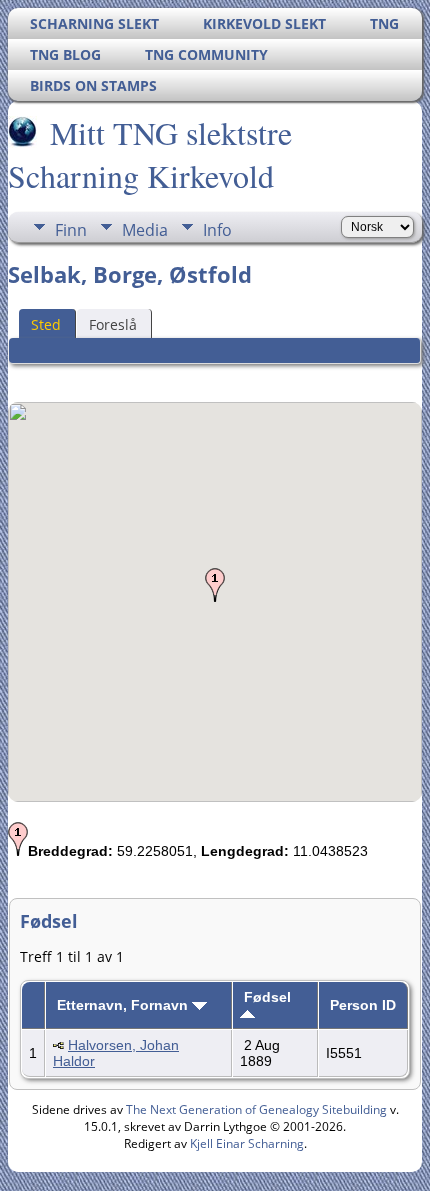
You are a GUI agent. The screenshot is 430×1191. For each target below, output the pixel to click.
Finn (71, 230)
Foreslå (113, 324)
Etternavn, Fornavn (124, 1005)
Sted (46, 324)
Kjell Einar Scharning (247, 1143)
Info (217, 230)
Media (145, 230)
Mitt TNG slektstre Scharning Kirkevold (150, 154)
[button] (215, 585)
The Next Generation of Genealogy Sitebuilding (256, 1109)
